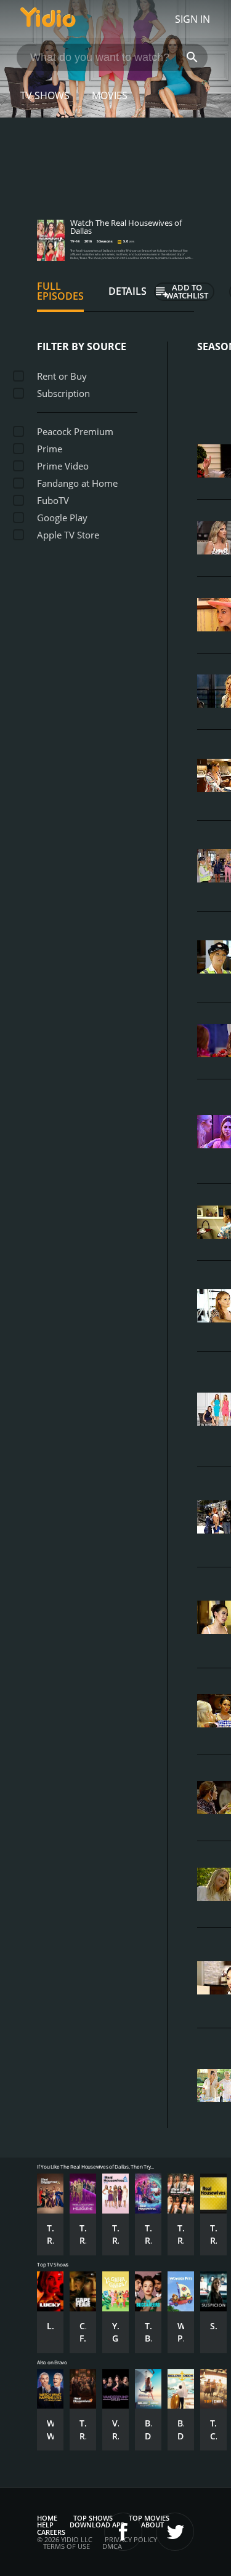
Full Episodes (60, 291)
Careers (51, 2532)
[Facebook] (123, 2532)
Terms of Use (67, 2546)
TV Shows (45, 95)
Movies (110, 95)
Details (128, 291)
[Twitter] (175, 2532)
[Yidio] (48, 19)
